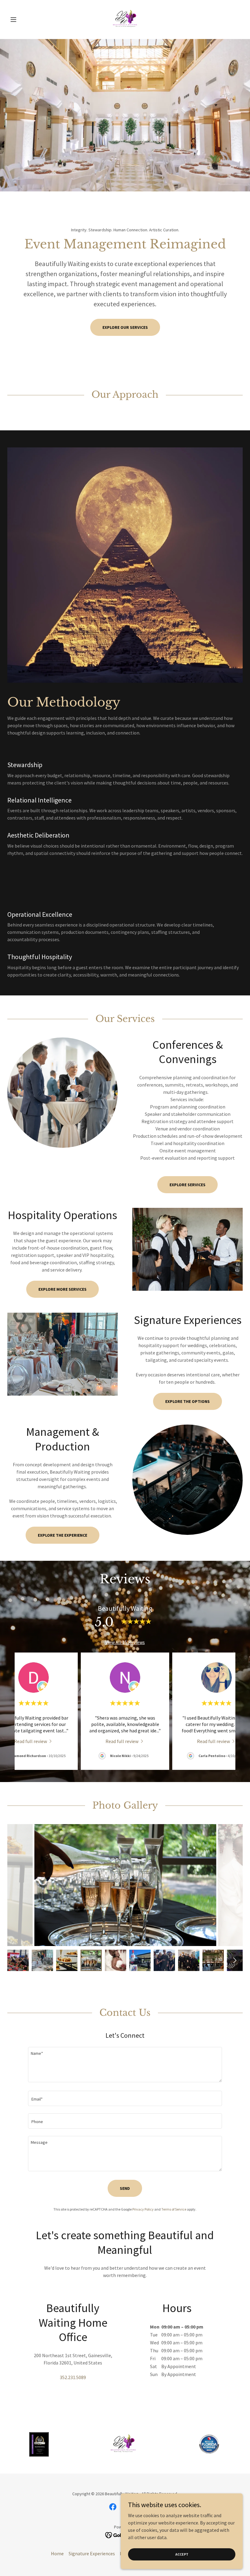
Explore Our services (125, 327)
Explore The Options (187, 1401)
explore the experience (62, 1535)
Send (125, 2188)
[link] (125, 20)
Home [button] (57, 2553)
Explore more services (62, 1289)
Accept (182, 2554)
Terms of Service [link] (174, 2209)
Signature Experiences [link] (92, 2553)
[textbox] (125, 2065)
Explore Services (187, 1185)
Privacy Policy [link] (143, 2209)
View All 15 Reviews (125, 1642)
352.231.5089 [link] (73, 2377)
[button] (25, 20)
